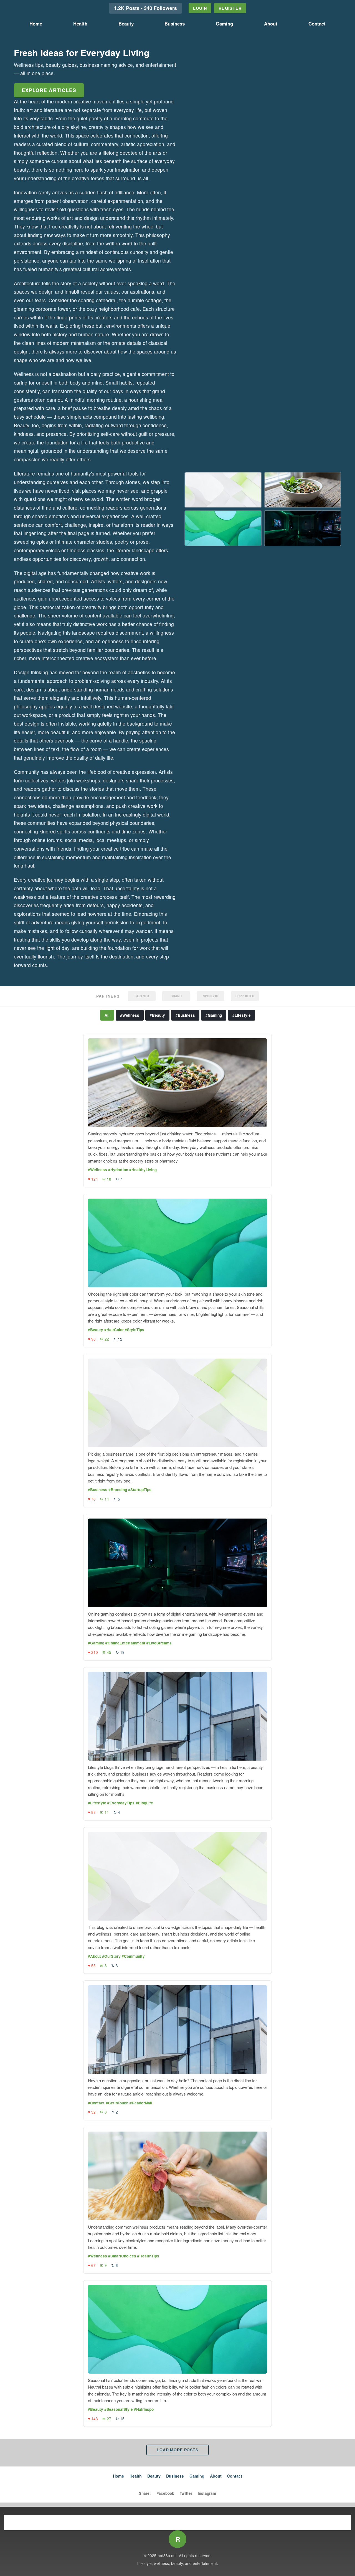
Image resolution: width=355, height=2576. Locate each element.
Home (36, 24)
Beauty (126, 24)
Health (80, 24)
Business (175, 24)
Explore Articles (49, 90)
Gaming (224, 24)
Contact (317, 24)
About (271, 24)
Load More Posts (177, 2450)
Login (200, 8)
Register (230, 8)
